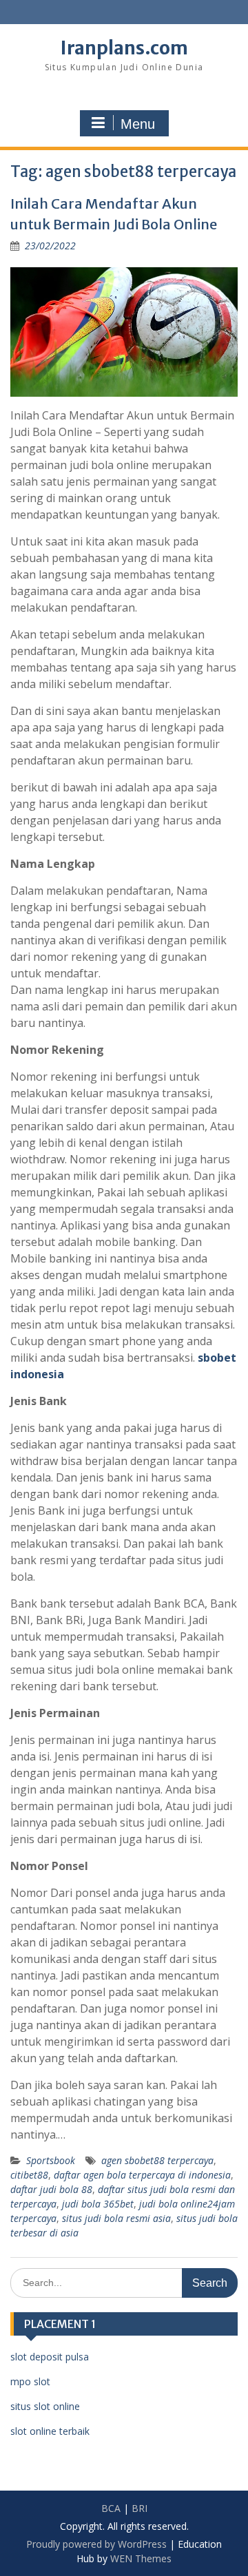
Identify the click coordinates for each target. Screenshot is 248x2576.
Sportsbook (51, 2160)
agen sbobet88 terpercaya (157, 2160)
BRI (139, 2508)
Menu (138, 124)
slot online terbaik (50, 2431)
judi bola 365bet (98, 2204)
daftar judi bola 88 (51, 2189)
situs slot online (45, 2406)
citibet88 (29, 2175)
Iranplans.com (124, 48)
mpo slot (30, 2381)
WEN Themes (141, 2558)
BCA (111, 2508)
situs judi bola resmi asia (116, 2218)
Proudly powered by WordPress (96, 2544)
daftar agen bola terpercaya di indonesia (142, 2175)
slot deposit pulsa (50, 2357)
